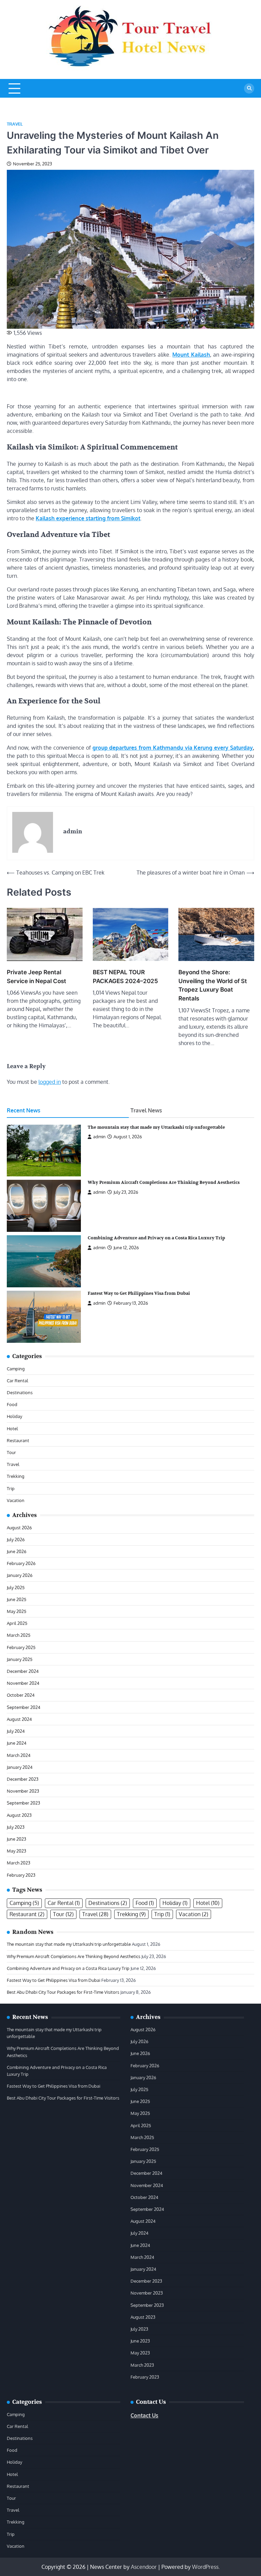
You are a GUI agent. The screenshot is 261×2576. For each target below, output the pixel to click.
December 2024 (23, 1671)
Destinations (20, 1392)
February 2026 (21, 1563)
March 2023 (19, 1863)
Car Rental (18, 1380)
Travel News (146, 1110)
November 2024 (23, 1683)
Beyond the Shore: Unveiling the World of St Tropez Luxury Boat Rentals (213, 985)
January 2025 (20, 1659)
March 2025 (19, 1635)
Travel (15, 124)
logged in (50, 1082)
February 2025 (21, 1647)
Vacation (16, 1500)
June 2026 (17, 1551)
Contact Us (144, 2415)
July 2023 (16, 1827)
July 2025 (16, 1587)
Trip (11, 1488)
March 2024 (19, 1755)
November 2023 (23, 1791)
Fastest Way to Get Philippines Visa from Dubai (139, 1293)
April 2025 (17, 1623)
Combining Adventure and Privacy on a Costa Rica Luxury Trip (156, 1238)
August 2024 (19, 1719)
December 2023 (23, 1779)
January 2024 (20, 1767)
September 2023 (23, 1803)
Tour (11, 1452)
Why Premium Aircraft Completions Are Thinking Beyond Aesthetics (164, 1183)
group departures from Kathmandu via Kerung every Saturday (173, 748)
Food (12, 1404)
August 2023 (19, 1815)
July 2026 (16, 1539)
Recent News (24, 1110)
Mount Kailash (191, 355)
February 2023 (21, 1875)
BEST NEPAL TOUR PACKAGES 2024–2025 (125, 976)
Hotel (12, 1428)
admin (99, 1137)
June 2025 (16, 1599)
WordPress (205, 2567)
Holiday (14, 1416)
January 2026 (20, 1575)
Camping (16, 1368)
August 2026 (19, 1527)
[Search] (249, 88)
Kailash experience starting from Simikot (88, 518)
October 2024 (21, 1695)
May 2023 (16, 1851)
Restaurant (18, 1440)
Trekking (16, 1476)
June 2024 (17, 1743)
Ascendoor (144, 2567)
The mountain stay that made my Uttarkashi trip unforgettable (156, 1127)
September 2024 (24, 1707)
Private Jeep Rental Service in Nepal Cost (37, 976)
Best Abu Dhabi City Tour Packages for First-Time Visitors (63, 1992)
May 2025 (16, 1611)
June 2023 (16, 1839)
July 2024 (16, 1731)
